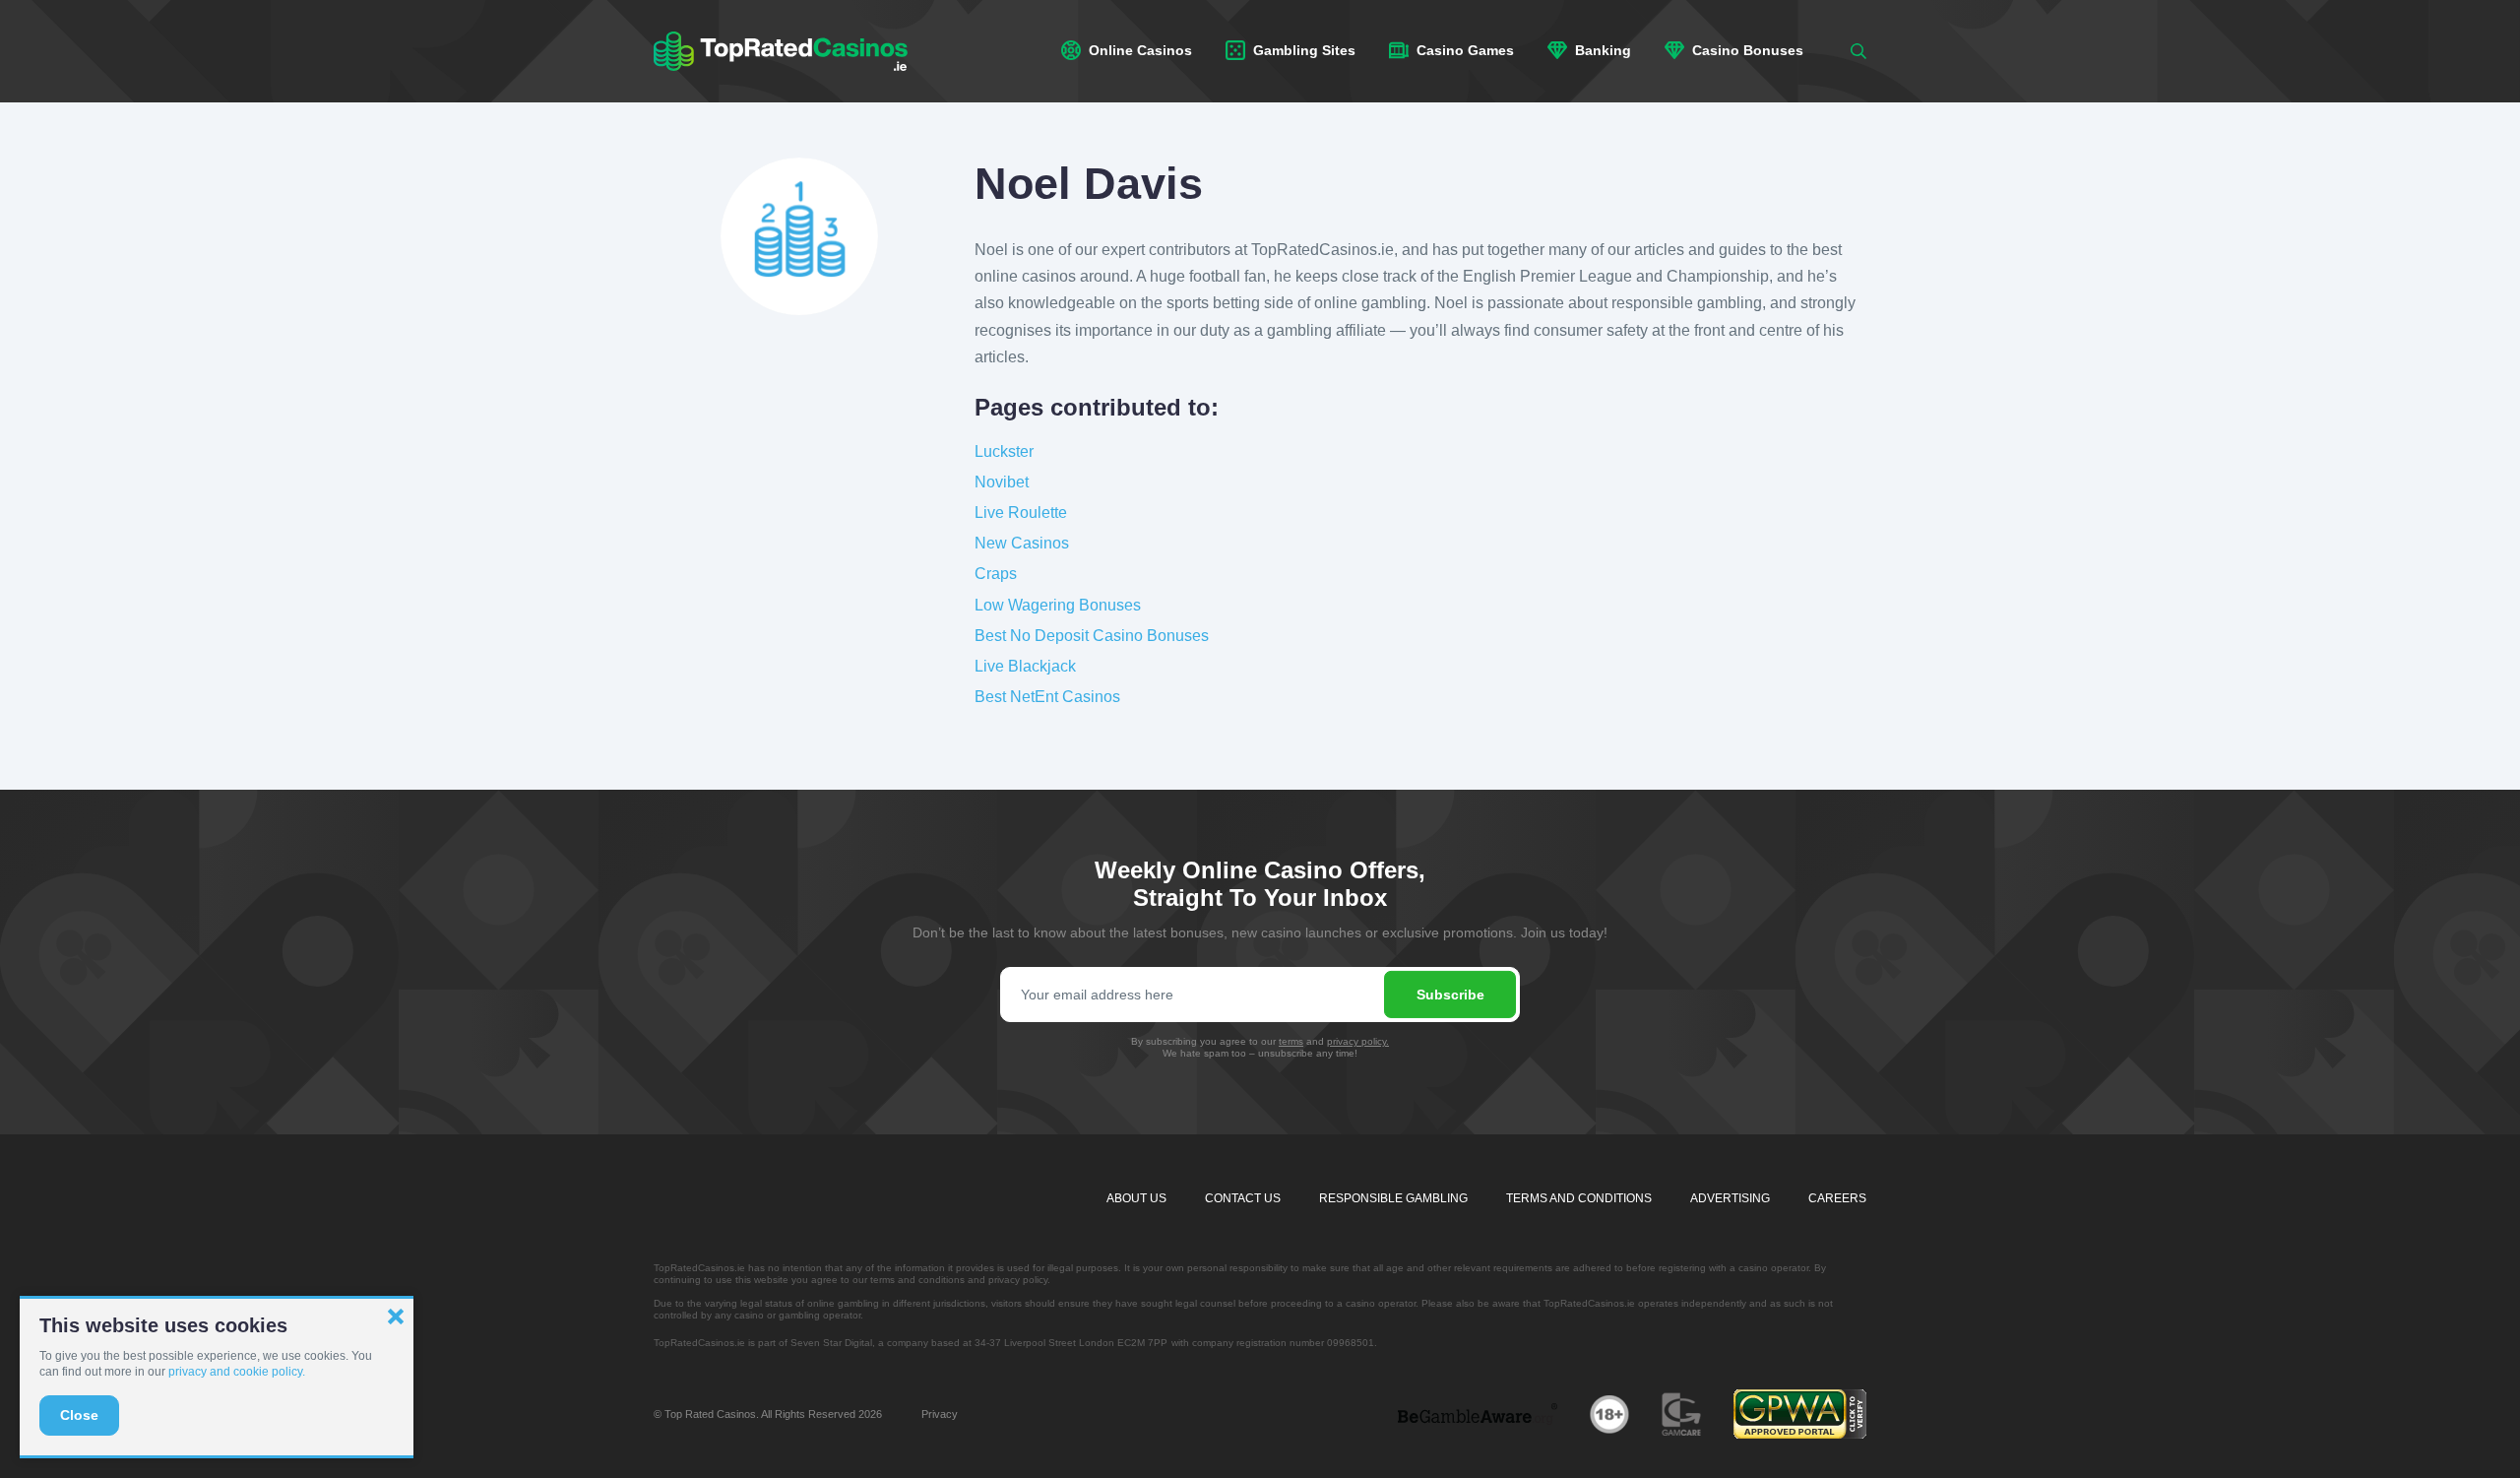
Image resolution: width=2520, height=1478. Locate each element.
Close (79, 1415)
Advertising (1730, 1198)
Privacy (940, 1414)
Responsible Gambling (1393, 1198)
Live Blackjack (1025, 666)
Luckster (1004, 451)
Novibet (1002, 482)
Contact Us (1243, 1198)
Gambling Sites (1302, 50)
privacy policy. (1358, 1041)
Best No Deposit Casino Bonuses (1092, 636)
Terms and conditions (1579, 1198)
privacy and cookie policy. (237, 1372)
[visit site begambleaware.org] (1478, 1413)
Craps (996, 574)
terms (1291, 1041)
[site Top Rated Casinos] (781, 51)
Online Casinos (1138, 50)
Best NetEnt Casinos (1047, 697)
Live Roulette (1021, 513)
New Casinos (1022, 543)
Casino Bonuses (1746, 50)
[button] (1858, 51)
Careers (1837, 1198)
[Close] (396, 1317)
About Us (1136, 1198)
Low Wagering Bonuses (1058, 605)
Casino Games (1463, 50)
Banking (1601, 50)
